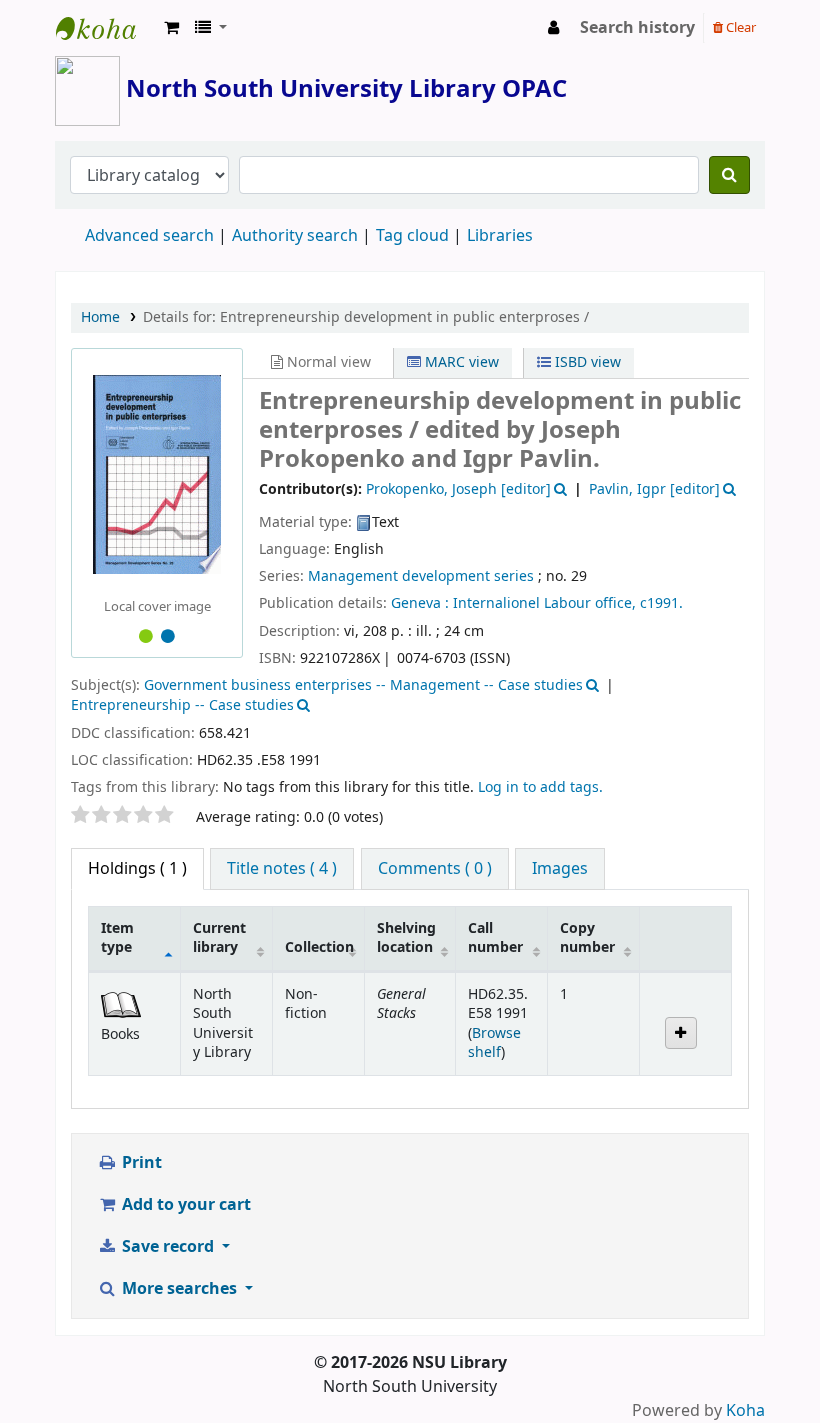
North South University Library (106, 28)
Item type (117, 938)
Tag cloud (412, 236)
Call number (495, 938)
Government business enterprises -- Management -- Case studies (363, 685)
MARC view (460, 362)
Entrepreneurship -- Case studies (182, 705)
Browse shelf (494, 1043)
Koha (745, 1411)
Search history (637, 28)
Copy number (587, 938)
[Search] (729, 175)
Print (140, 1163)
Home (100, 317)
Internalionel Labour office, (544, 603)
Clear (739, 27)
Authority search (295, 236)
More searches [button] (179, 1289)
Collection (319, 947)
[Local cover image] (157, 474)
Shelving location (406, 938)
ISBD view (586, 362)
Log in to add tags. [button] (540, 787)
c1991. (661, 603)
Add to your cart (184, 1205)
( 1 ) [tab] (137, 869)
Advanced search (149, 236)
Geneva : (420, 603)
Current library (219, 938)
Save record (168, 1247)
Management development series (421, 576)
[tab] (282, 869)
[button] (171, 28)
